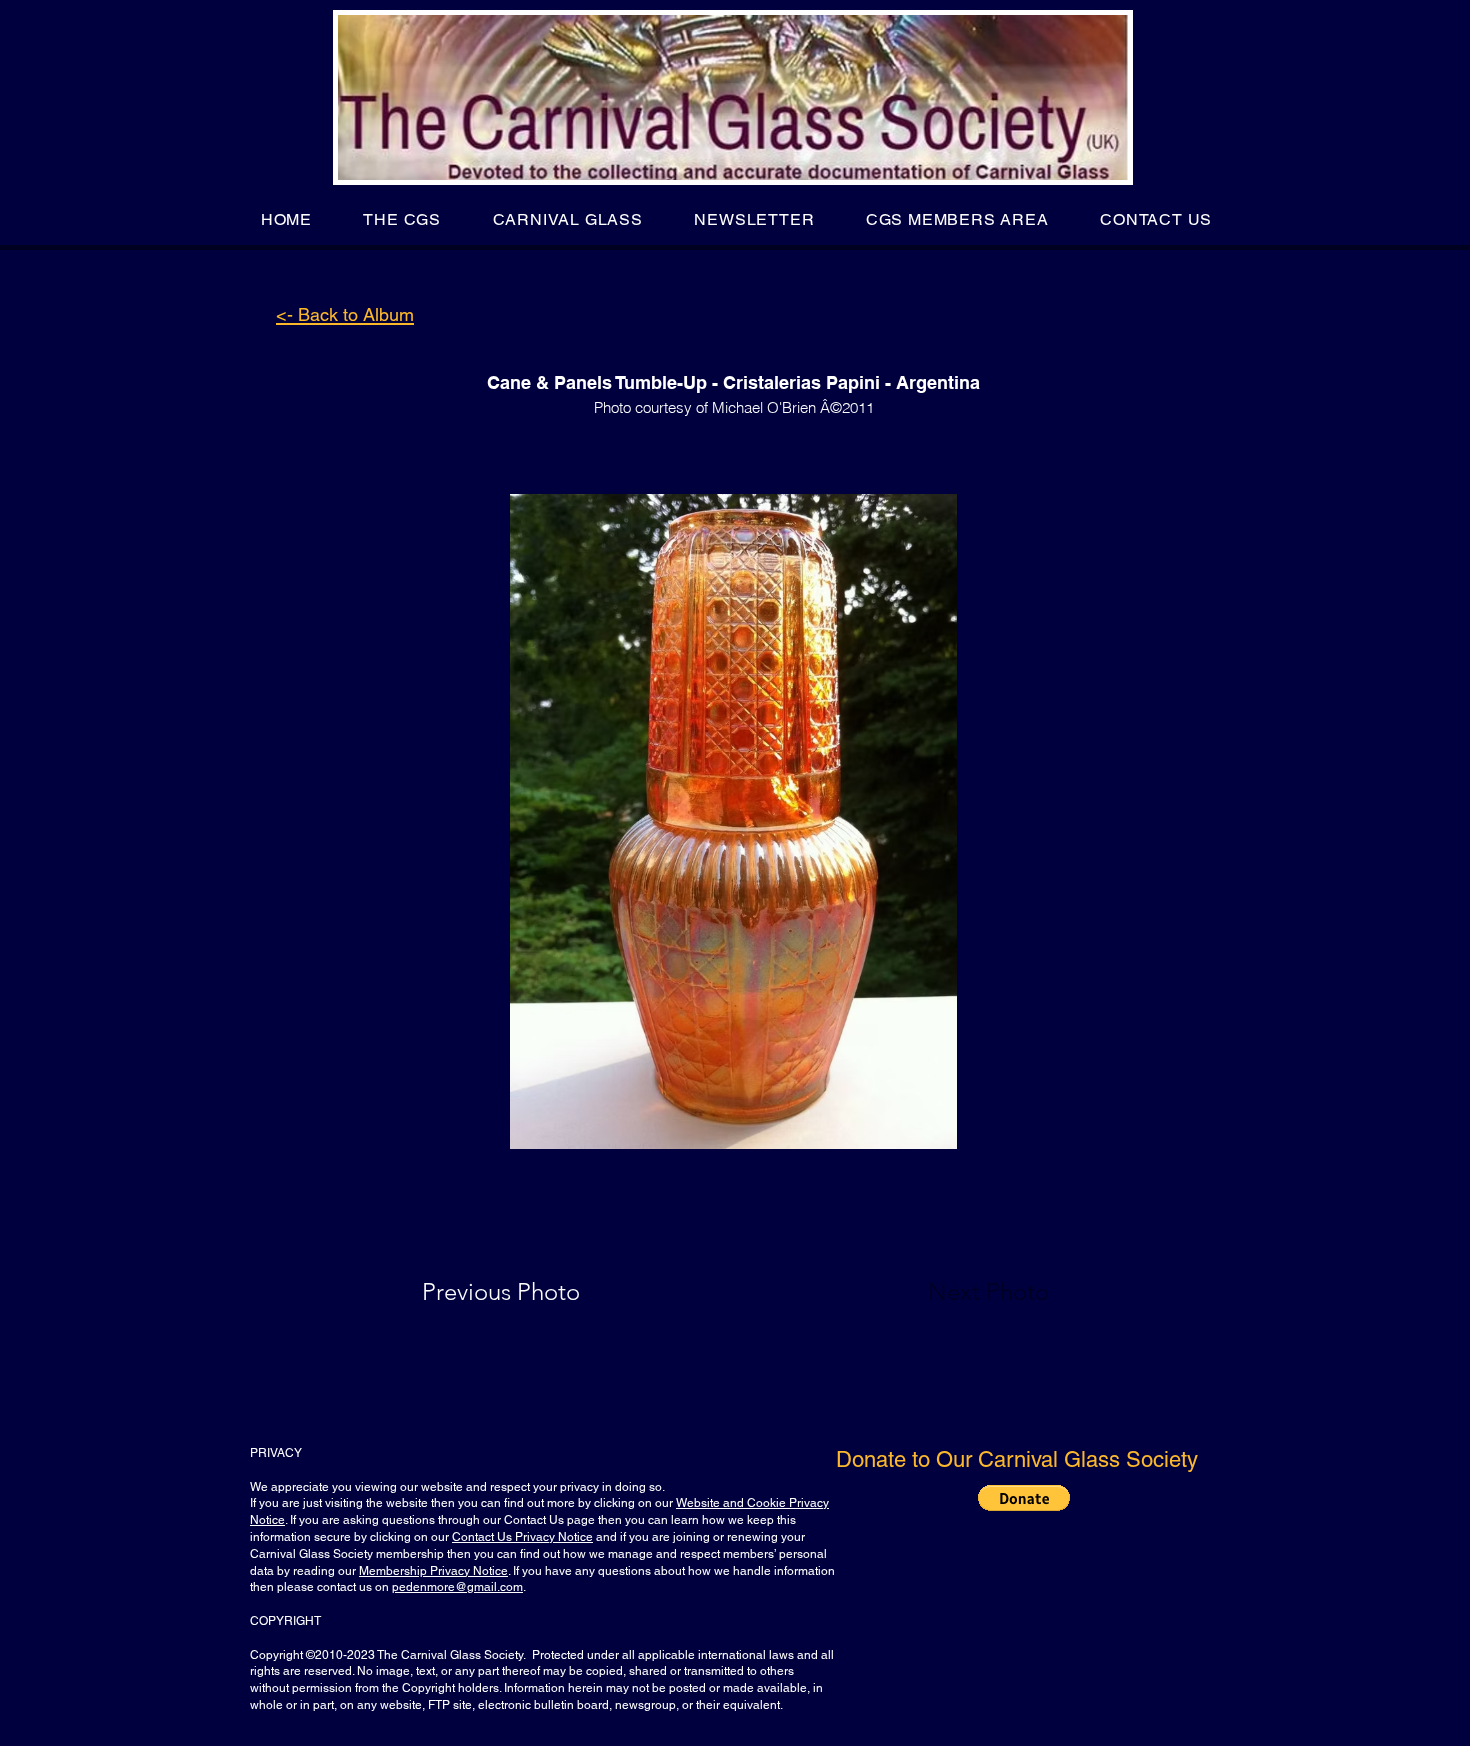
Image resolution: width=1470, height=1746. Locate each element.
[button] (402, 219)
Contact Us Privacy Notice (522, 1537)
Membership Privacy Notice (433, 1571)
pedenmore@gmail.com (457, 1587)
